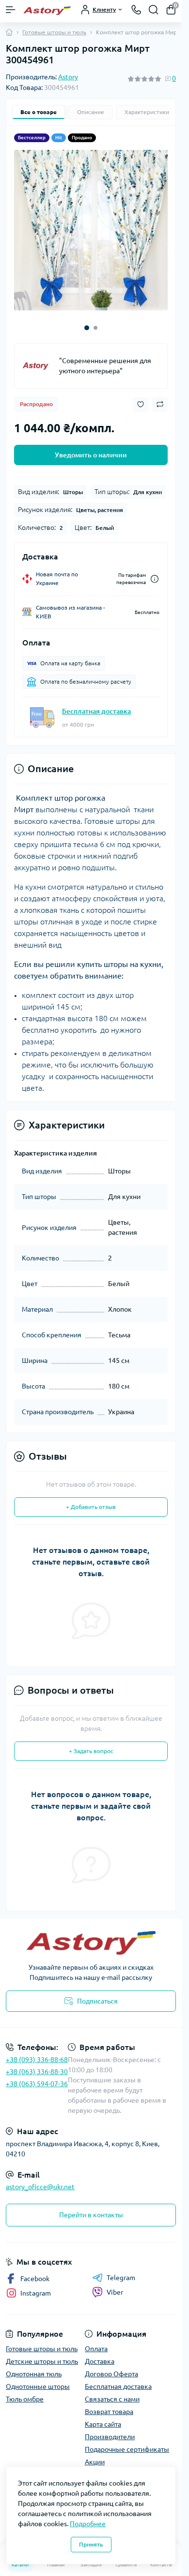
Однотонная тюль (34, 2367)
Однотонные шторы (38, 2379)
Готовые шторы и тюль (54, 32)
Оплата (96, 2342)
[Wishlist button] (141, 397)
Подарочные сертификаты (127, 2442)
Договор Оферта (111, 2367)
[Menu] (11, 10)
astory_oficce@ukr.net (40, 2180)
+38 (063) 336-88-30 (37, 2064)
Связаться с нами (112, 2392)
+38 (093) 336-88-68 (37, 2052)
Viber (115, 2285)
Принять (91, 2544)
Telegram (121, 2270)
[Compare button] (160, 397)
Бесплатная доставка (96, 704)
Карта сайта (103, 2417)
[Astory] (37, 359)
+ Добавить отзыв (91, 1500)
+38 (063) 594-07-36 (37, 2077)
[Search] (154, 10)
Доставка (100, 2354)
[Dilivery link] (155, 572)
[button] (87, 321)
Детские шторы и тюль (42, 2354)
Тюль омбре (25, 2392)
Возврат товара (109, 2404)
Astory (68, 77)
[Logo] (47, 10)
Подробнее (88, 2524)
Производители (110, 2430)
